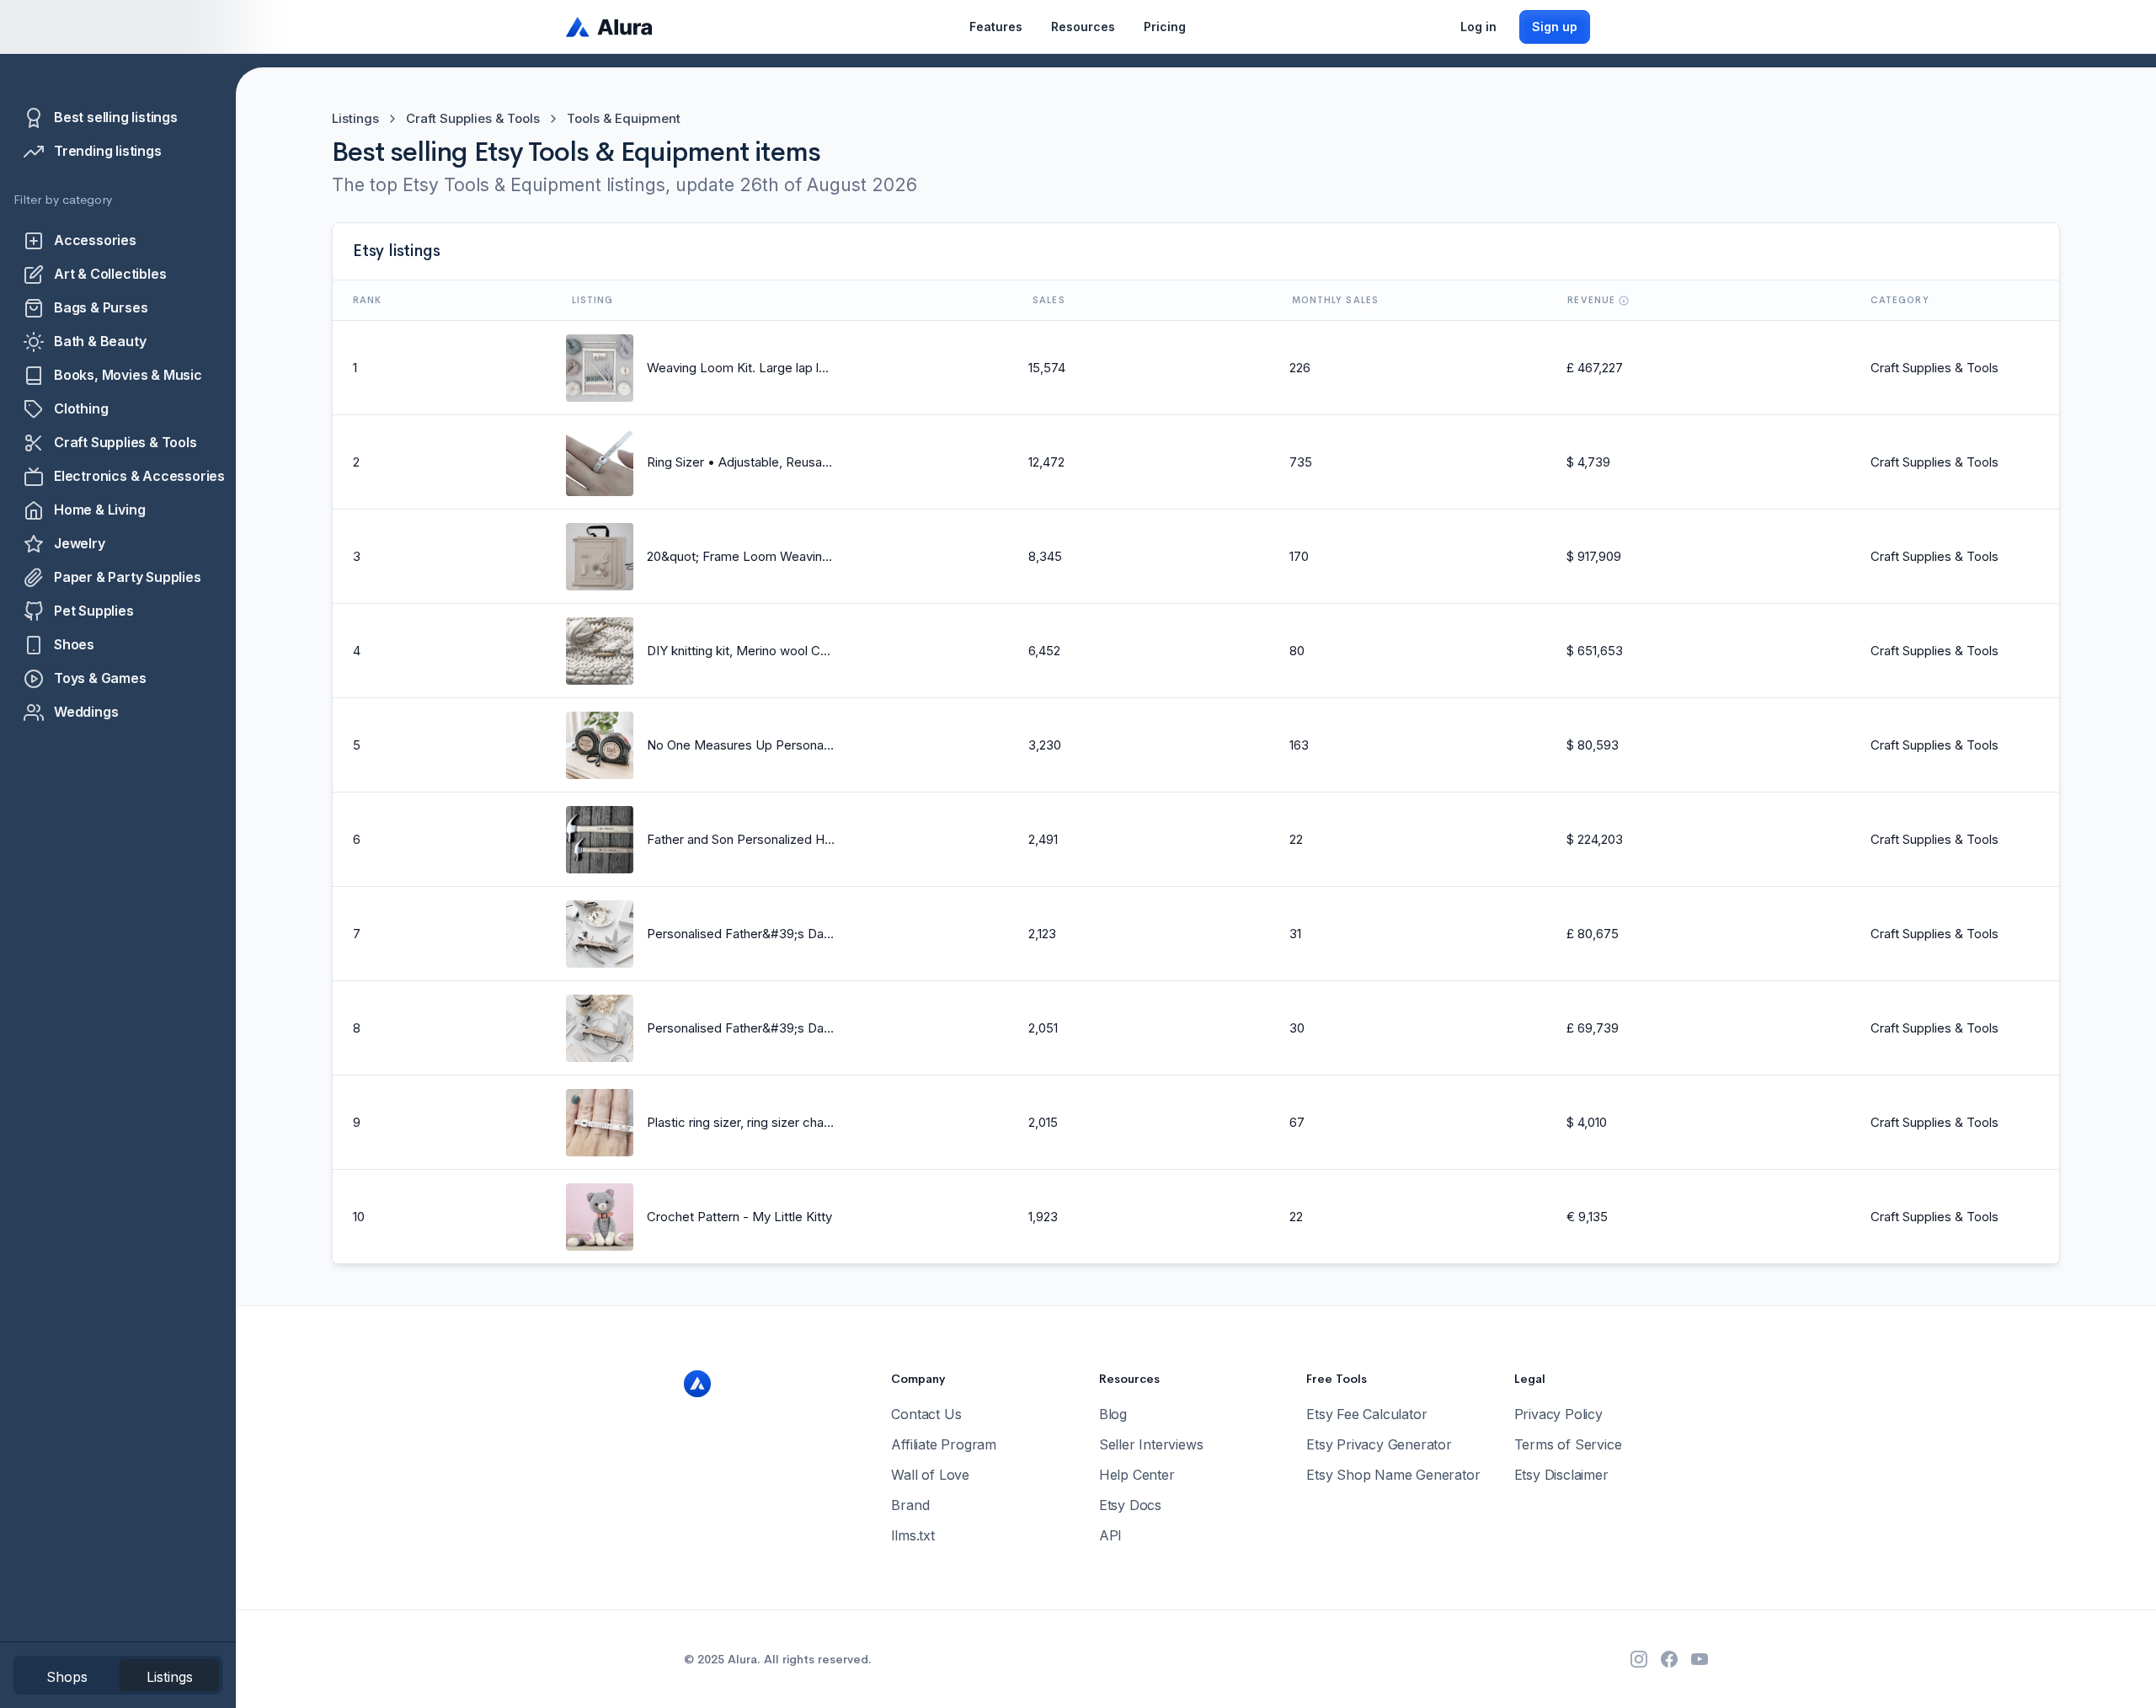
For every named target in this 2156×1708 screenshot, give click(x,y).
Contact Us (926, 1414)
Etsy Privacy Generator (1379, 1444)
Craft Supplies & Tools (473, 118)
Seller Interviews (1151, 1444)
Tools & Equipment (624, 118)
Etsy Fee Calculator (1366, 1414)
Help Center (1137, 1475)
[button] (996, 27)
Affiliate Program (944, 1444)
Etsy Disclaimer (1561, 1475)
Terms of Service (1568, 1444)
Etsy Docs (1130, 1505)
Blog (1113, 1414)
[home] (610, 27)
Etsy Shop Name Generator (1393, 1475)
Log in (1478, 27)
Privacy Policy (1558, 1414)
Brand (910, 1505)
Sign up (1555, 27)
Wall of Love (930, 1475)
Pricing (1165, 27)
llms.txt (913, 1535)
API (1110, 1535)
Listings (355, 118)
